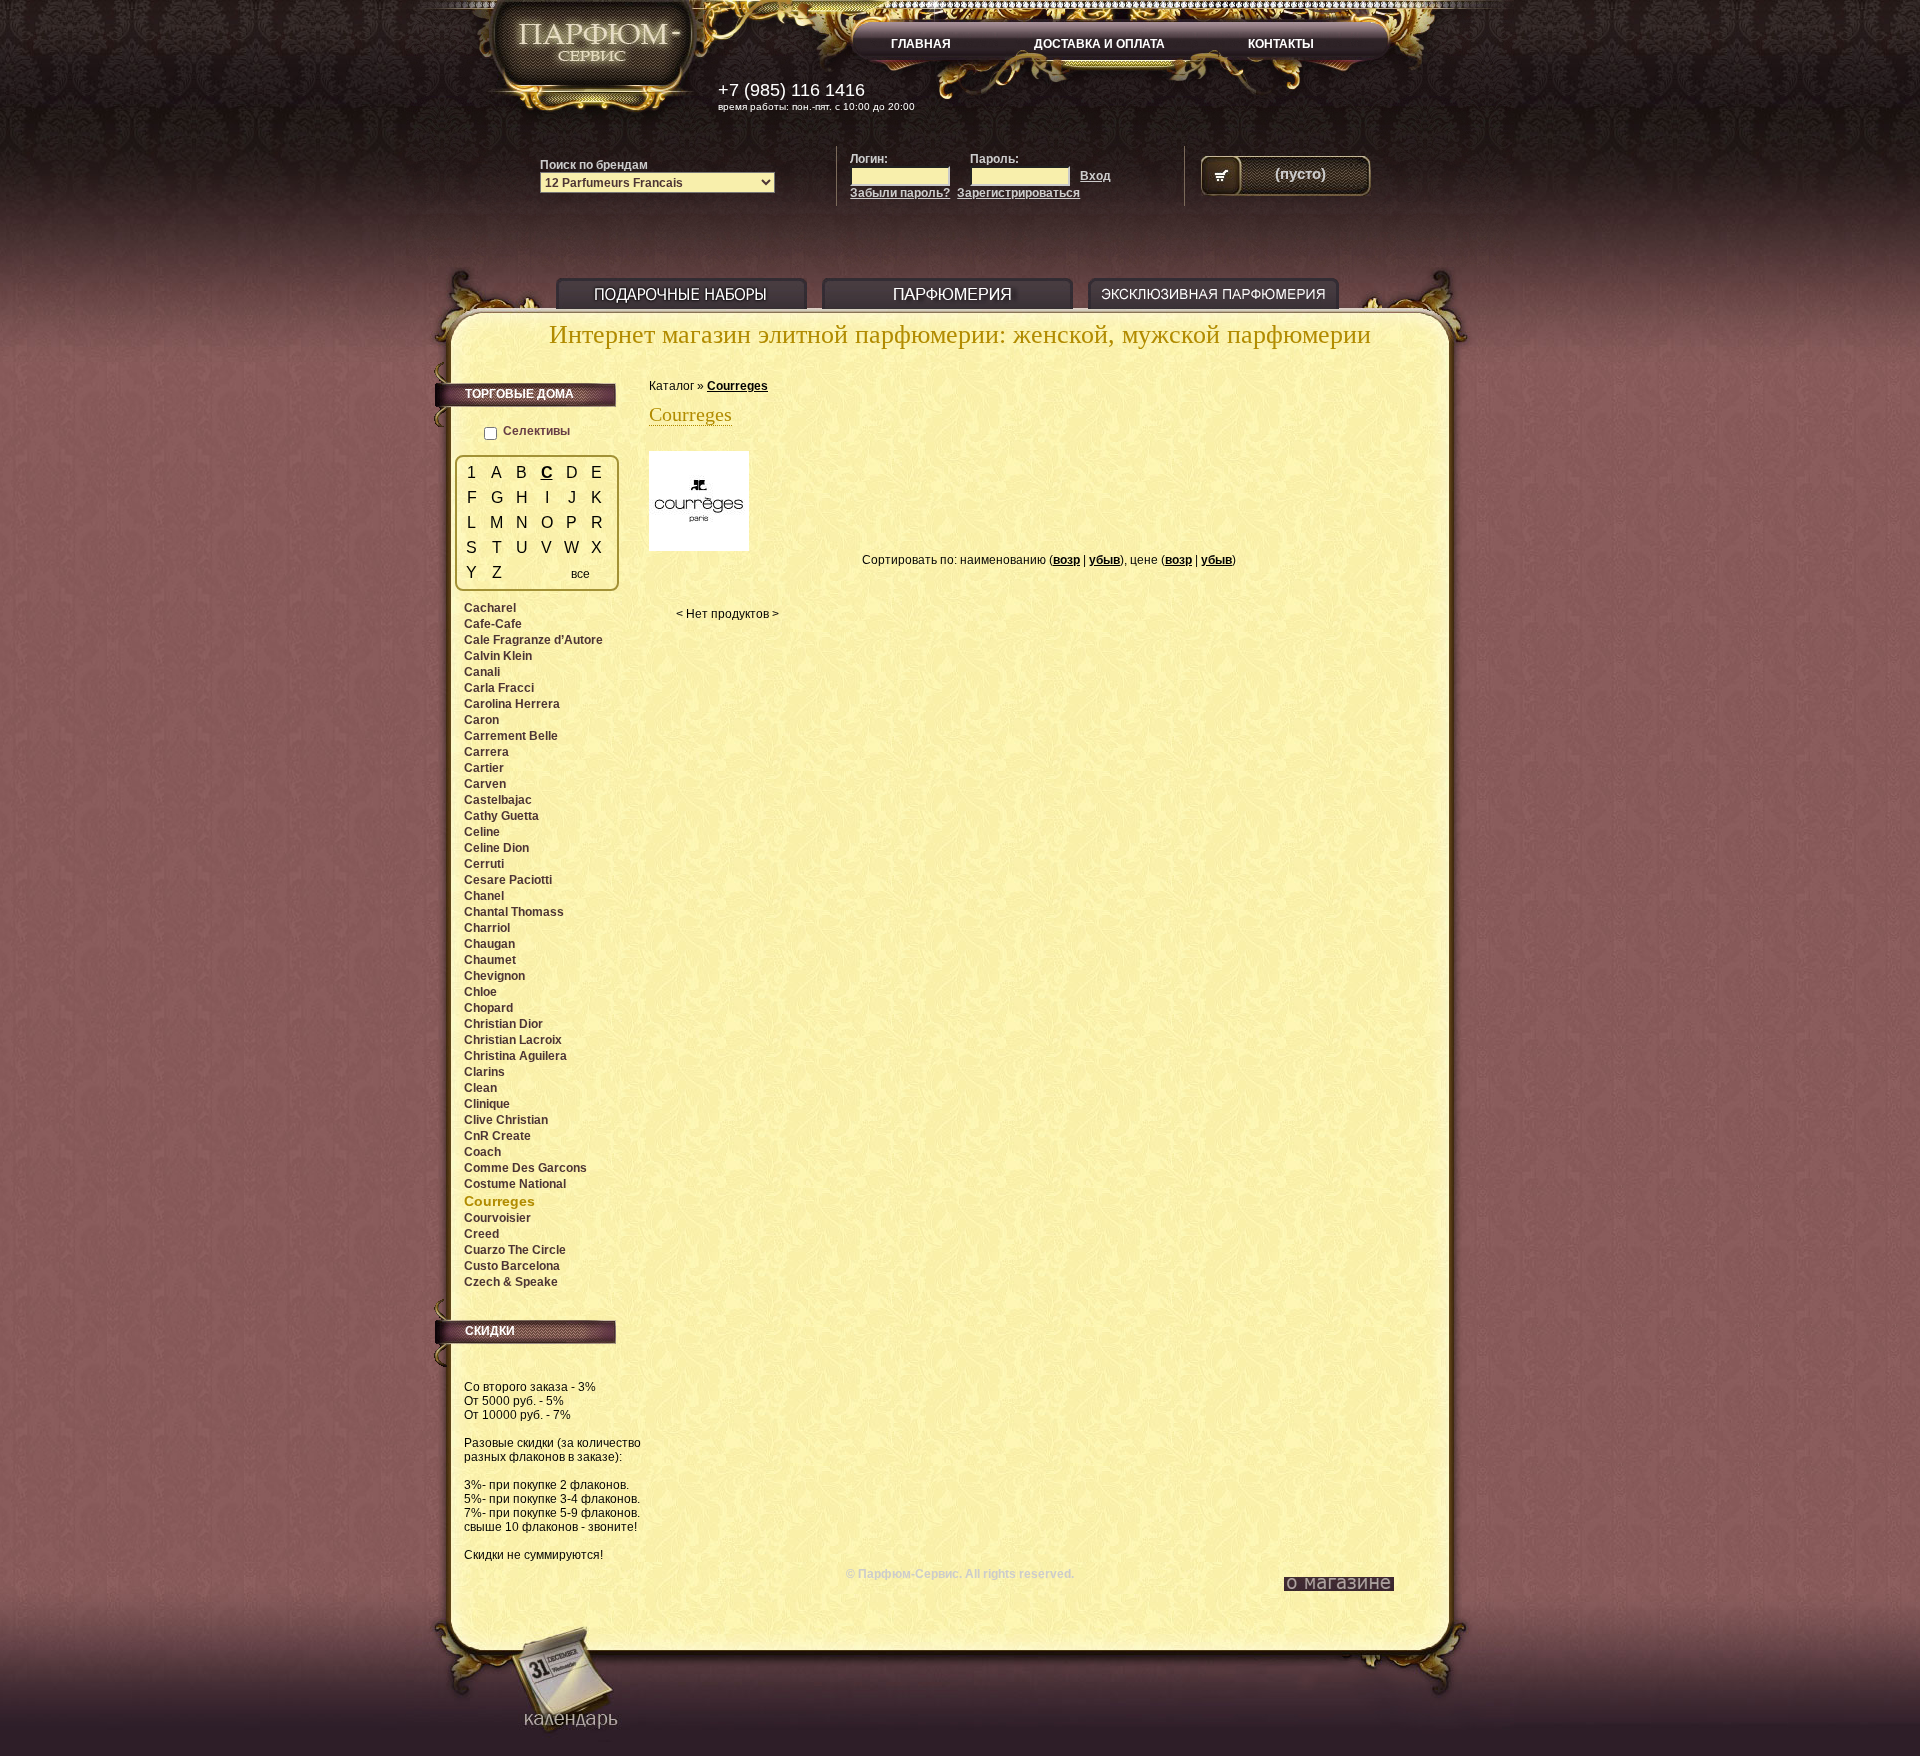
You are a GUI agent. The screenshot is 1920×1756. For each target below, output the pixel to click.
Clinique (487, 1104)
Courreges (737, 386)
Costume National (515, 1184)
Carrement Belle (511, 736)
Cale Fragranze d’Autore (533, 640)
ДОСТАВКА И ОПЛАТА (1099, 44)
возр (1066, 560)
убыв (1104, 560)
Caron (481, 720)
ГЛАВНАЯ (921, 44)
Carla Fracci (499, 688)
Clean (480, 1088)
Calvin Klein (498, 656)
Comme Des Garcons (525, 1168)
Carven (485, 784)
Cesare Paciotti (508, 880)
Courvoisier (497, 1218)
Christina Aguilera (515, 1056)
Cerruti (484, 864)
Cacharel (490, 608)
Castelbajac (498, 800)
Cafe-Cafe (493, 624)
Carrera (486, 752)
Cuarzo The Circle (515, 1250)
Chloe (480, 992)
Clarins (484, 1072)
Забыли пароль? (900, 193)
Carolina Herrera (512, 704)
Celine (482, 832)
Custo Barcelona (512, 1266)
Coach (482, 1152)
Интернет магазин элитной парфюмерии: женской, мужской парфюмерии (960, 334)
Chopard (488, 1008)
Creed (481, 1234)
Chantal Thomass (514, 912)
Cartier (484, 768)
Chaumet (490, 960)
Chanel (484, 896)
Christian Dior (503, 1024)
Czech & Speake (511, 1282)
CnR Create (497, 1136)
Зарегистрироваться (1018, 193)
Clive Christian (506, 1120)
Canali (482, 672)
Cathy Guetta (501, 816)
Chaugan (489, 944)
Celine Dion (496, 848)
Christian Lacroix (513, 1040)
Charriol (487, 928)
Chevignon (494, 976)
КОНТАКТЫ (1281, 44)
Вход (1095, 176)
